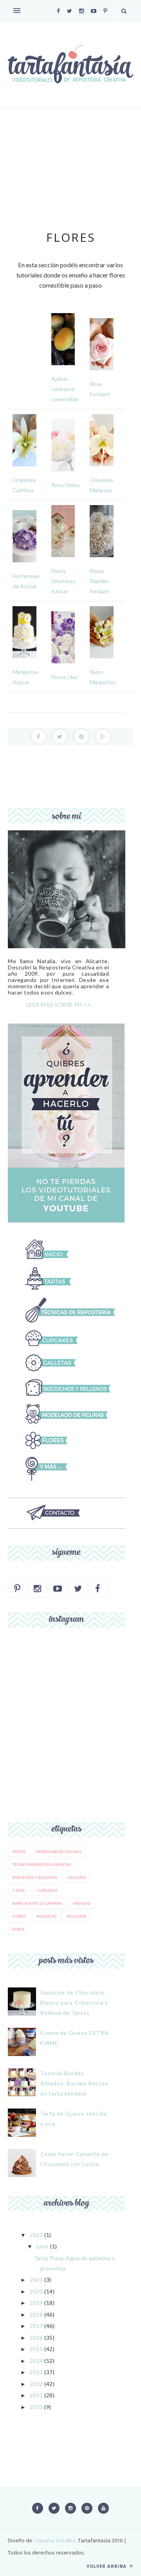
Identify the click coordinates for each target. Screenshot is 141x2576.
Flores (19, 1916)
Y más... (19, 1890)
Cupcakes (47, 1890)
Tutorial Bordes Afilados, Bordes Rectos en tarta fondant (74, 2083)
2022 (36, 2235)
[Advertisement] (70, 177)
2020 (36, 2291)
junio (42, 2246)
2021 (36, 2280)
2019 (36, 2303)
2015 (36, 2349)
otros (18, 1929)
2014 (36, 2361)
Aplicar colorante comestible (65, 389)
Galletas (77, 1877)
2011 (36, 2395)
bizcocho (47, 1916)
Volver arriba (107, 2566)
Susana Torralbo (55, 2540)
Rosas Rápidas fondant (99, 581)
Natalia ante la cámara (37, 1903)
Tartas (19, 1851)
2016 (36, 2338)
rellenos (77, 1916)
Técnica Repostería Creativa (42, 1864)
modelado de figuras (59, 1851)
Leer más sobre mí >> (59, 1004)
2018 (36, 2314)
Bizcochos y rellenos (35, 1877)
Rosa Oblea (65, 485)
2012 (36, 2384)
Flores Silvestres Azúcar (63, 581)
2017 (36, 2326)
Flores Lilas (65, 677)
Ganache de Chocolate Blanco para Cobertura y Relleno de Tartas (74, 2003)
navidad (82, 1903)
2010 (36, 2407)
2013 (36, 2372)
